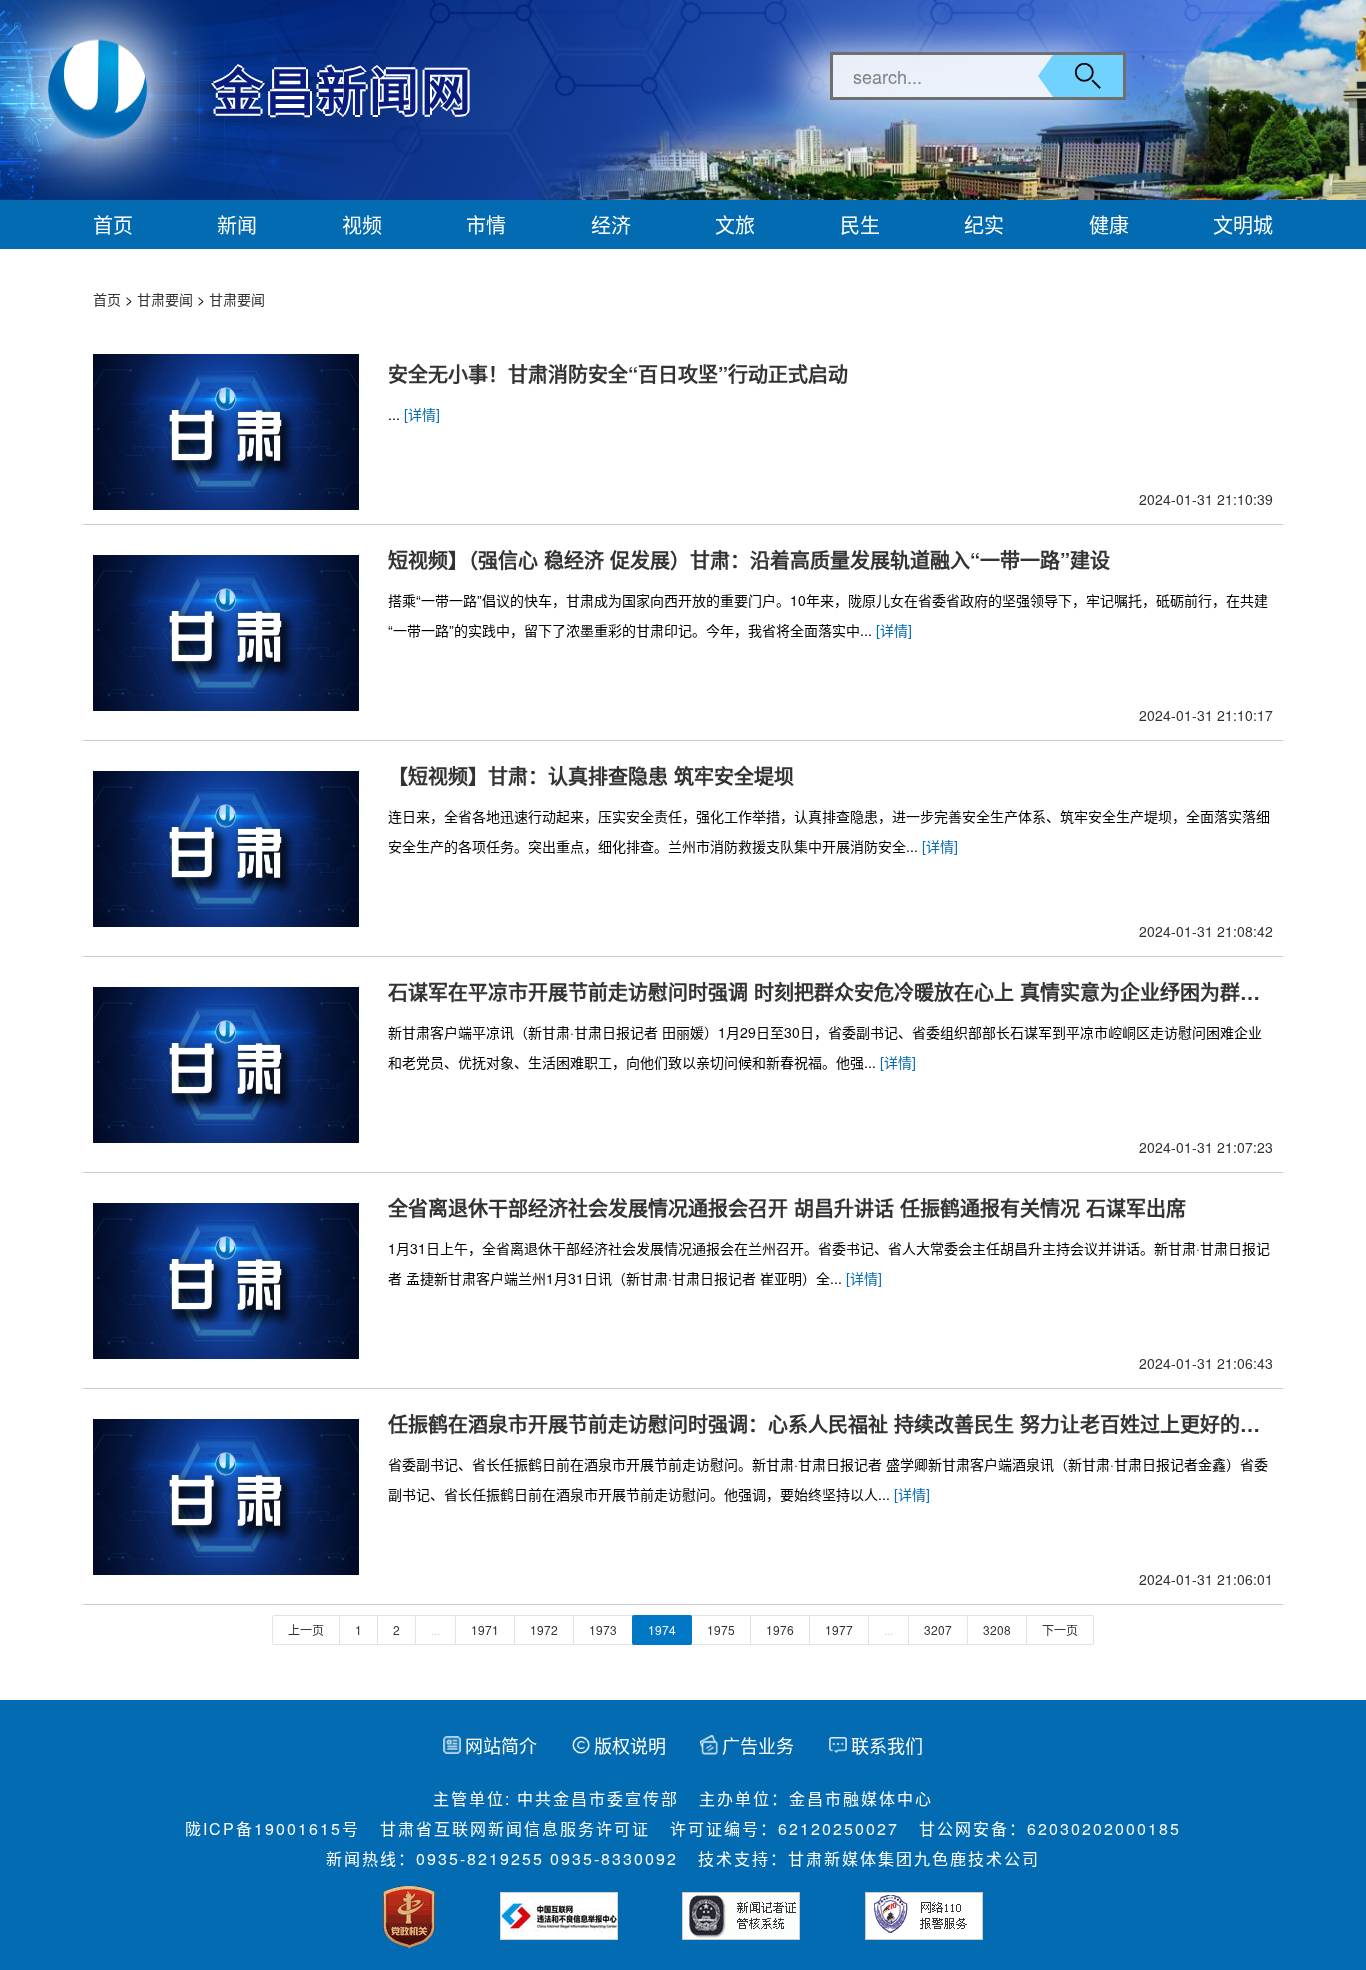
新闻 (237, 224)
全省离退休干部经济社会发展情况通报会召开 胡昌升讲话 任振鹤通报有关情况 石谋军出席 (787, 1207)
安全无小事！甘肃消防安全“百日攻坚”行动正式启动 (618, 373)
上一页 (306, 1629)
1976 (780, 1629)
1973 (603, 1629)
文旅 (735, 224)
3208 (997, 1629)
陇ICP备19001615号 (272, 1828)
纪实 (984, 224)
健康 (1109, 224)
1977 (839, 1629)
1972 (544, 1629)
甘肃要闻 (165, 299)
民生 (860, 224)
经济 (611, 224)
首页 (113, 224)
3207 (938, 1629)
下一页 (1060, 1629)
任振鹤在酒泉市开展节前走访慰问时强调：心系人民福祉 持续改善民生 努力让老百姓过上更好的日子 (824, 1424)
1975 (721, 1629)
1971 (485, 1629)
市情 (486, 224)
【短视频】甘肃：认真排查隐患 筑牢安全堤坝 (591, 775)
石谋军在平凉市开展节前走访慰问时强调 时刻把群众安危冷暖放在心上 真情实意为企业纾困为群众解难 (824, 992)
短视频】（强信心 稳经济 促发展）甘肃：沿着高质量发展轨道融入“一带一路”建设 (749, 559)
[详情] (422, 414)
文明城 (1243, 224)
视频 (362, 224)
